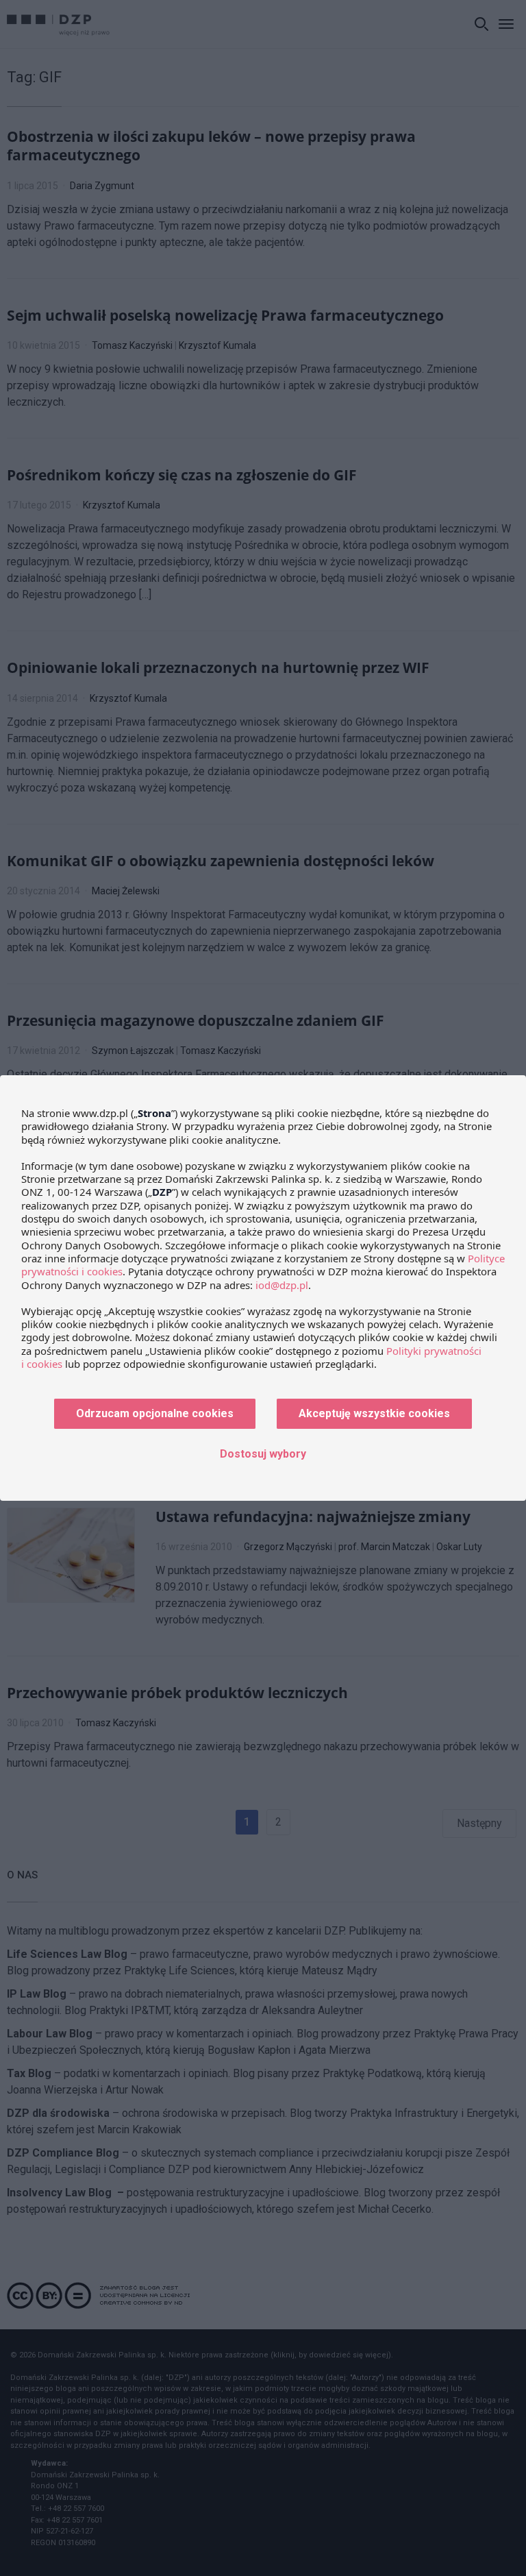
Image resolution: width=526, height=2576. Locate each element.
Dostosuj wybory (263, 1454)
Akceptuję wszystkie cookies (374, 1413)
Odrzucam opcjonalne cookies (155, 1413)
